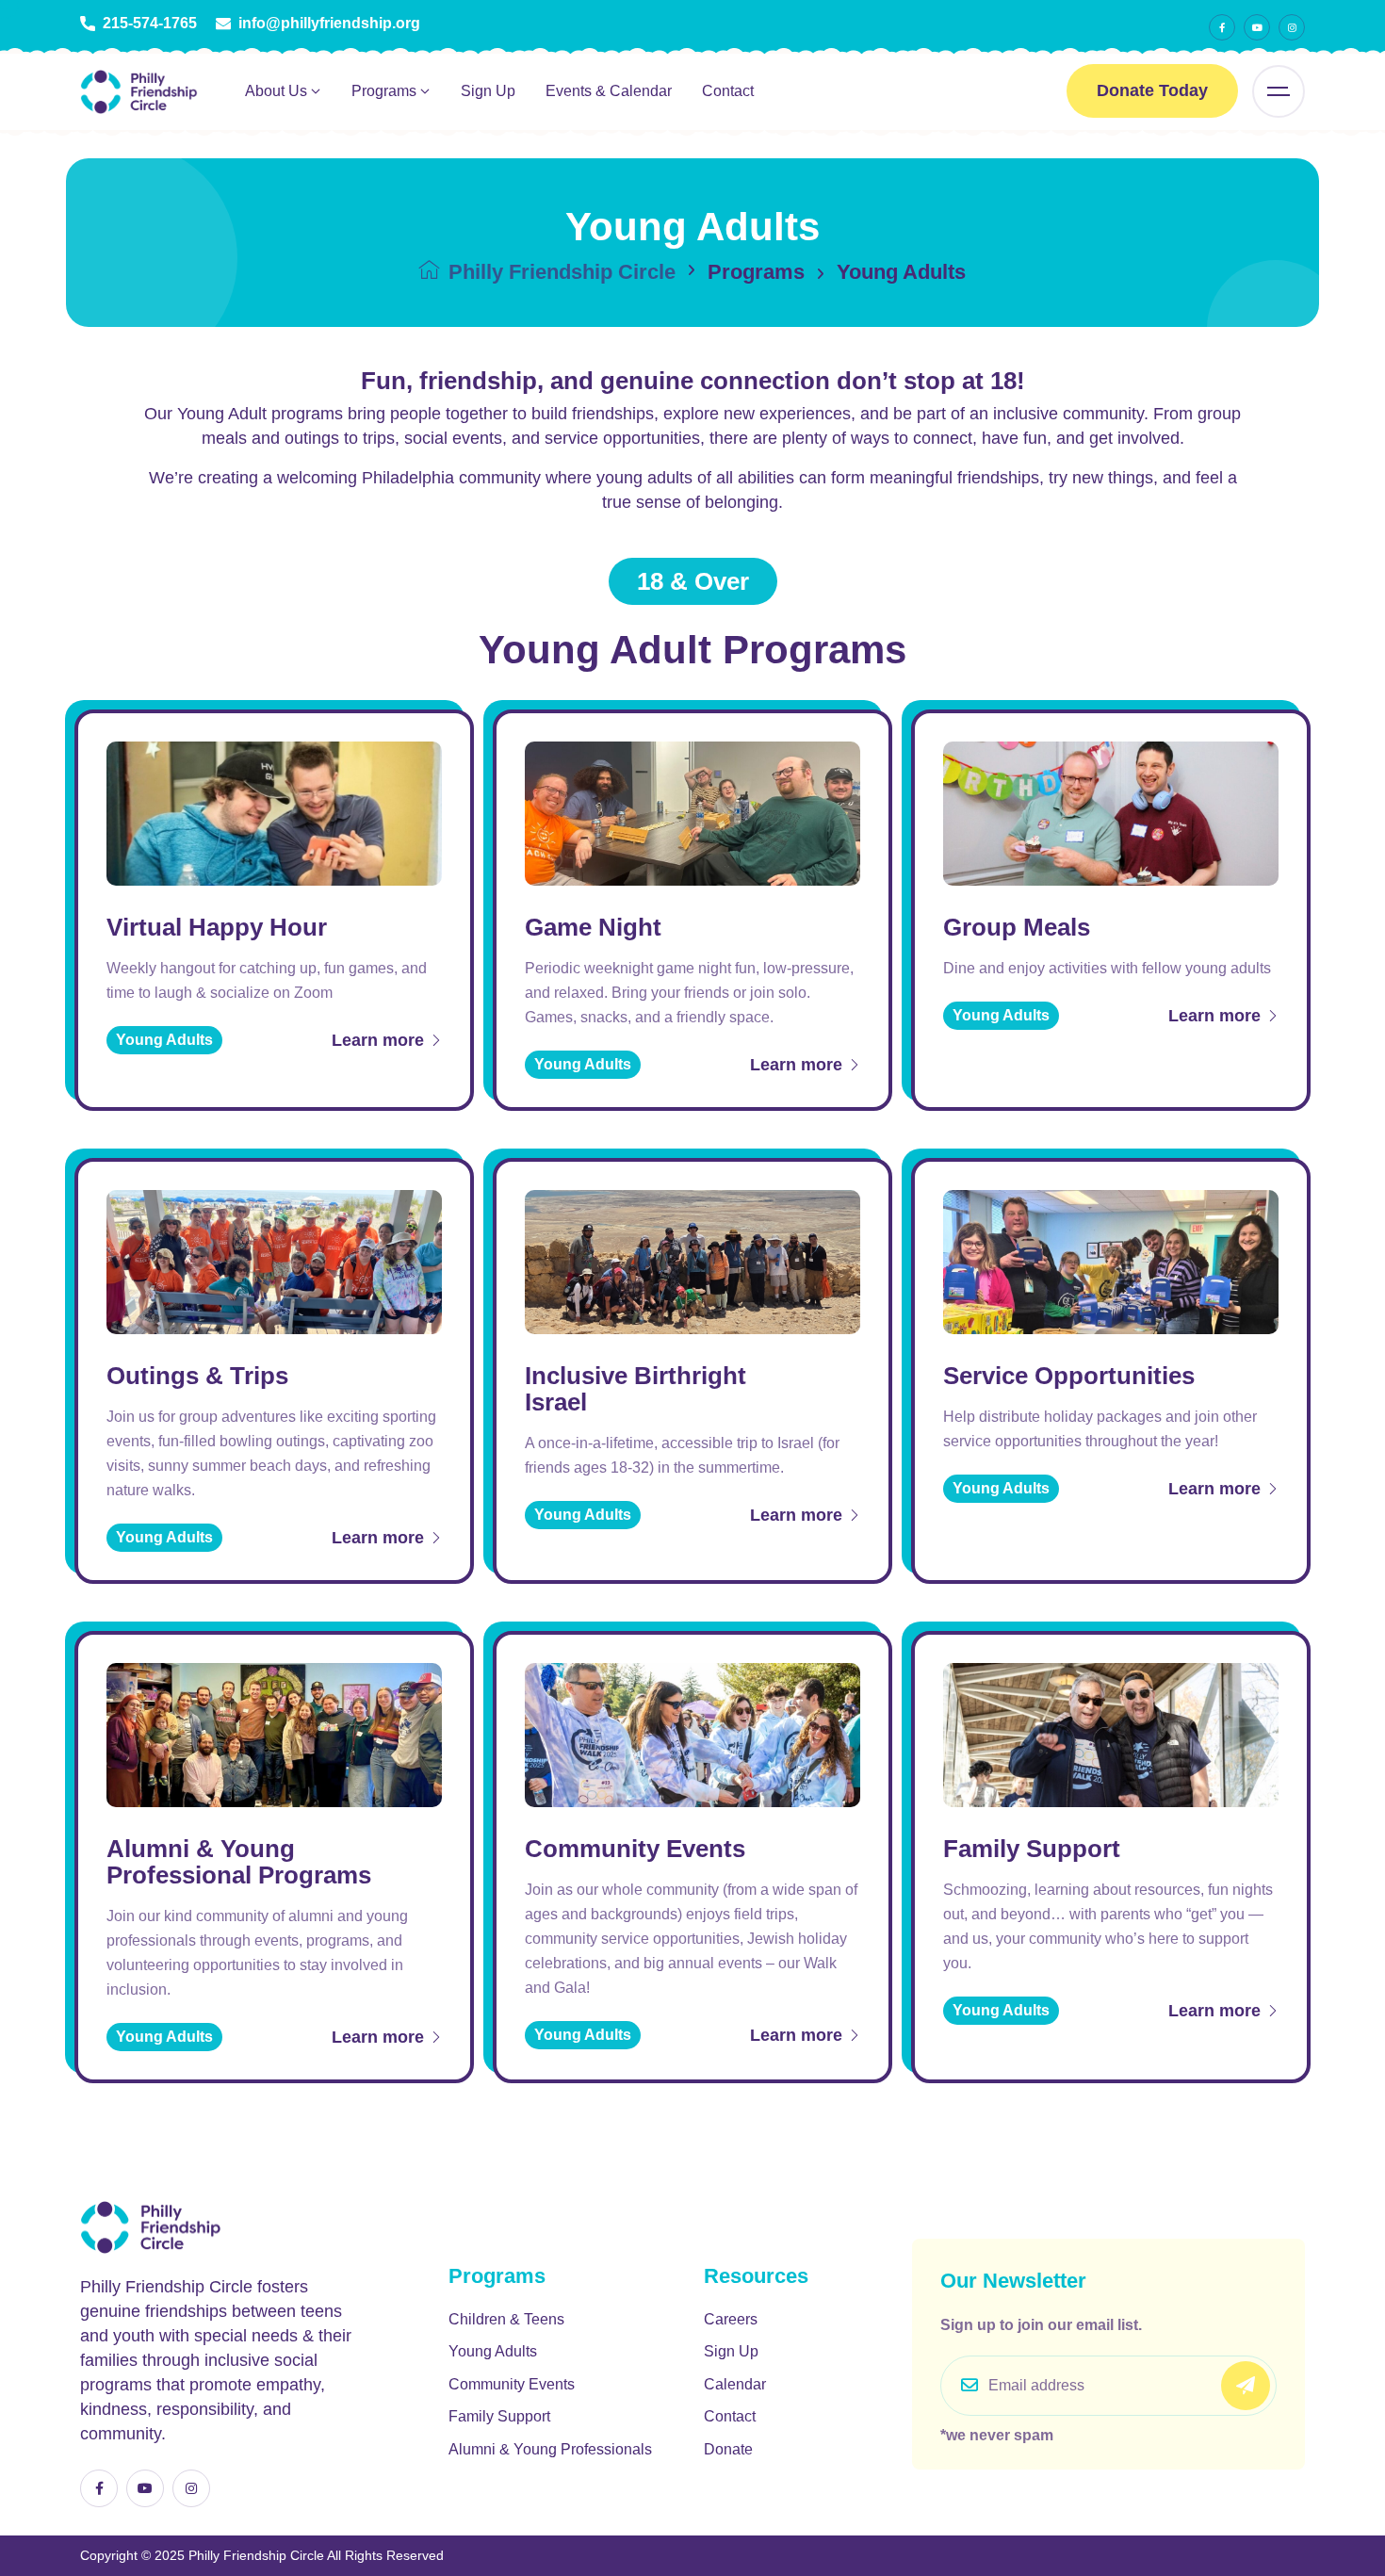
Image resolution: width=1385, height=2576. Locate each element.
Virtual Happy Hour (217, 927)
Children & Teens (506, 2319)
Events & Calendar (609, 91)
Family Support (1032, 1849)
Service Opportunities (1069, 1376)
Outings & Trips (197, 1376)
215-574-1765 (150, 24)
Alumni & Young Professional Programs (239, 1862)
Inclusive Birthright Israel (635, 1389)
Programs (384, 91)
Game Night (593, 927)
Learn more (380, 1040)
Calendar (735, 2384)
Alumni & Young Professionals (550, 2449)
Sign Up (488, 91)
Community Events (635, 1849)
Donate (728, 2449)
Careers (731, 2319)
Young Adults (493, 2351)
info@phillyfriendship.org (329, 24)
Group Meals (1017, 927)
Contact (728, 91)
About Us (276, 91)
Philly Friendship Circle (559, 272)
